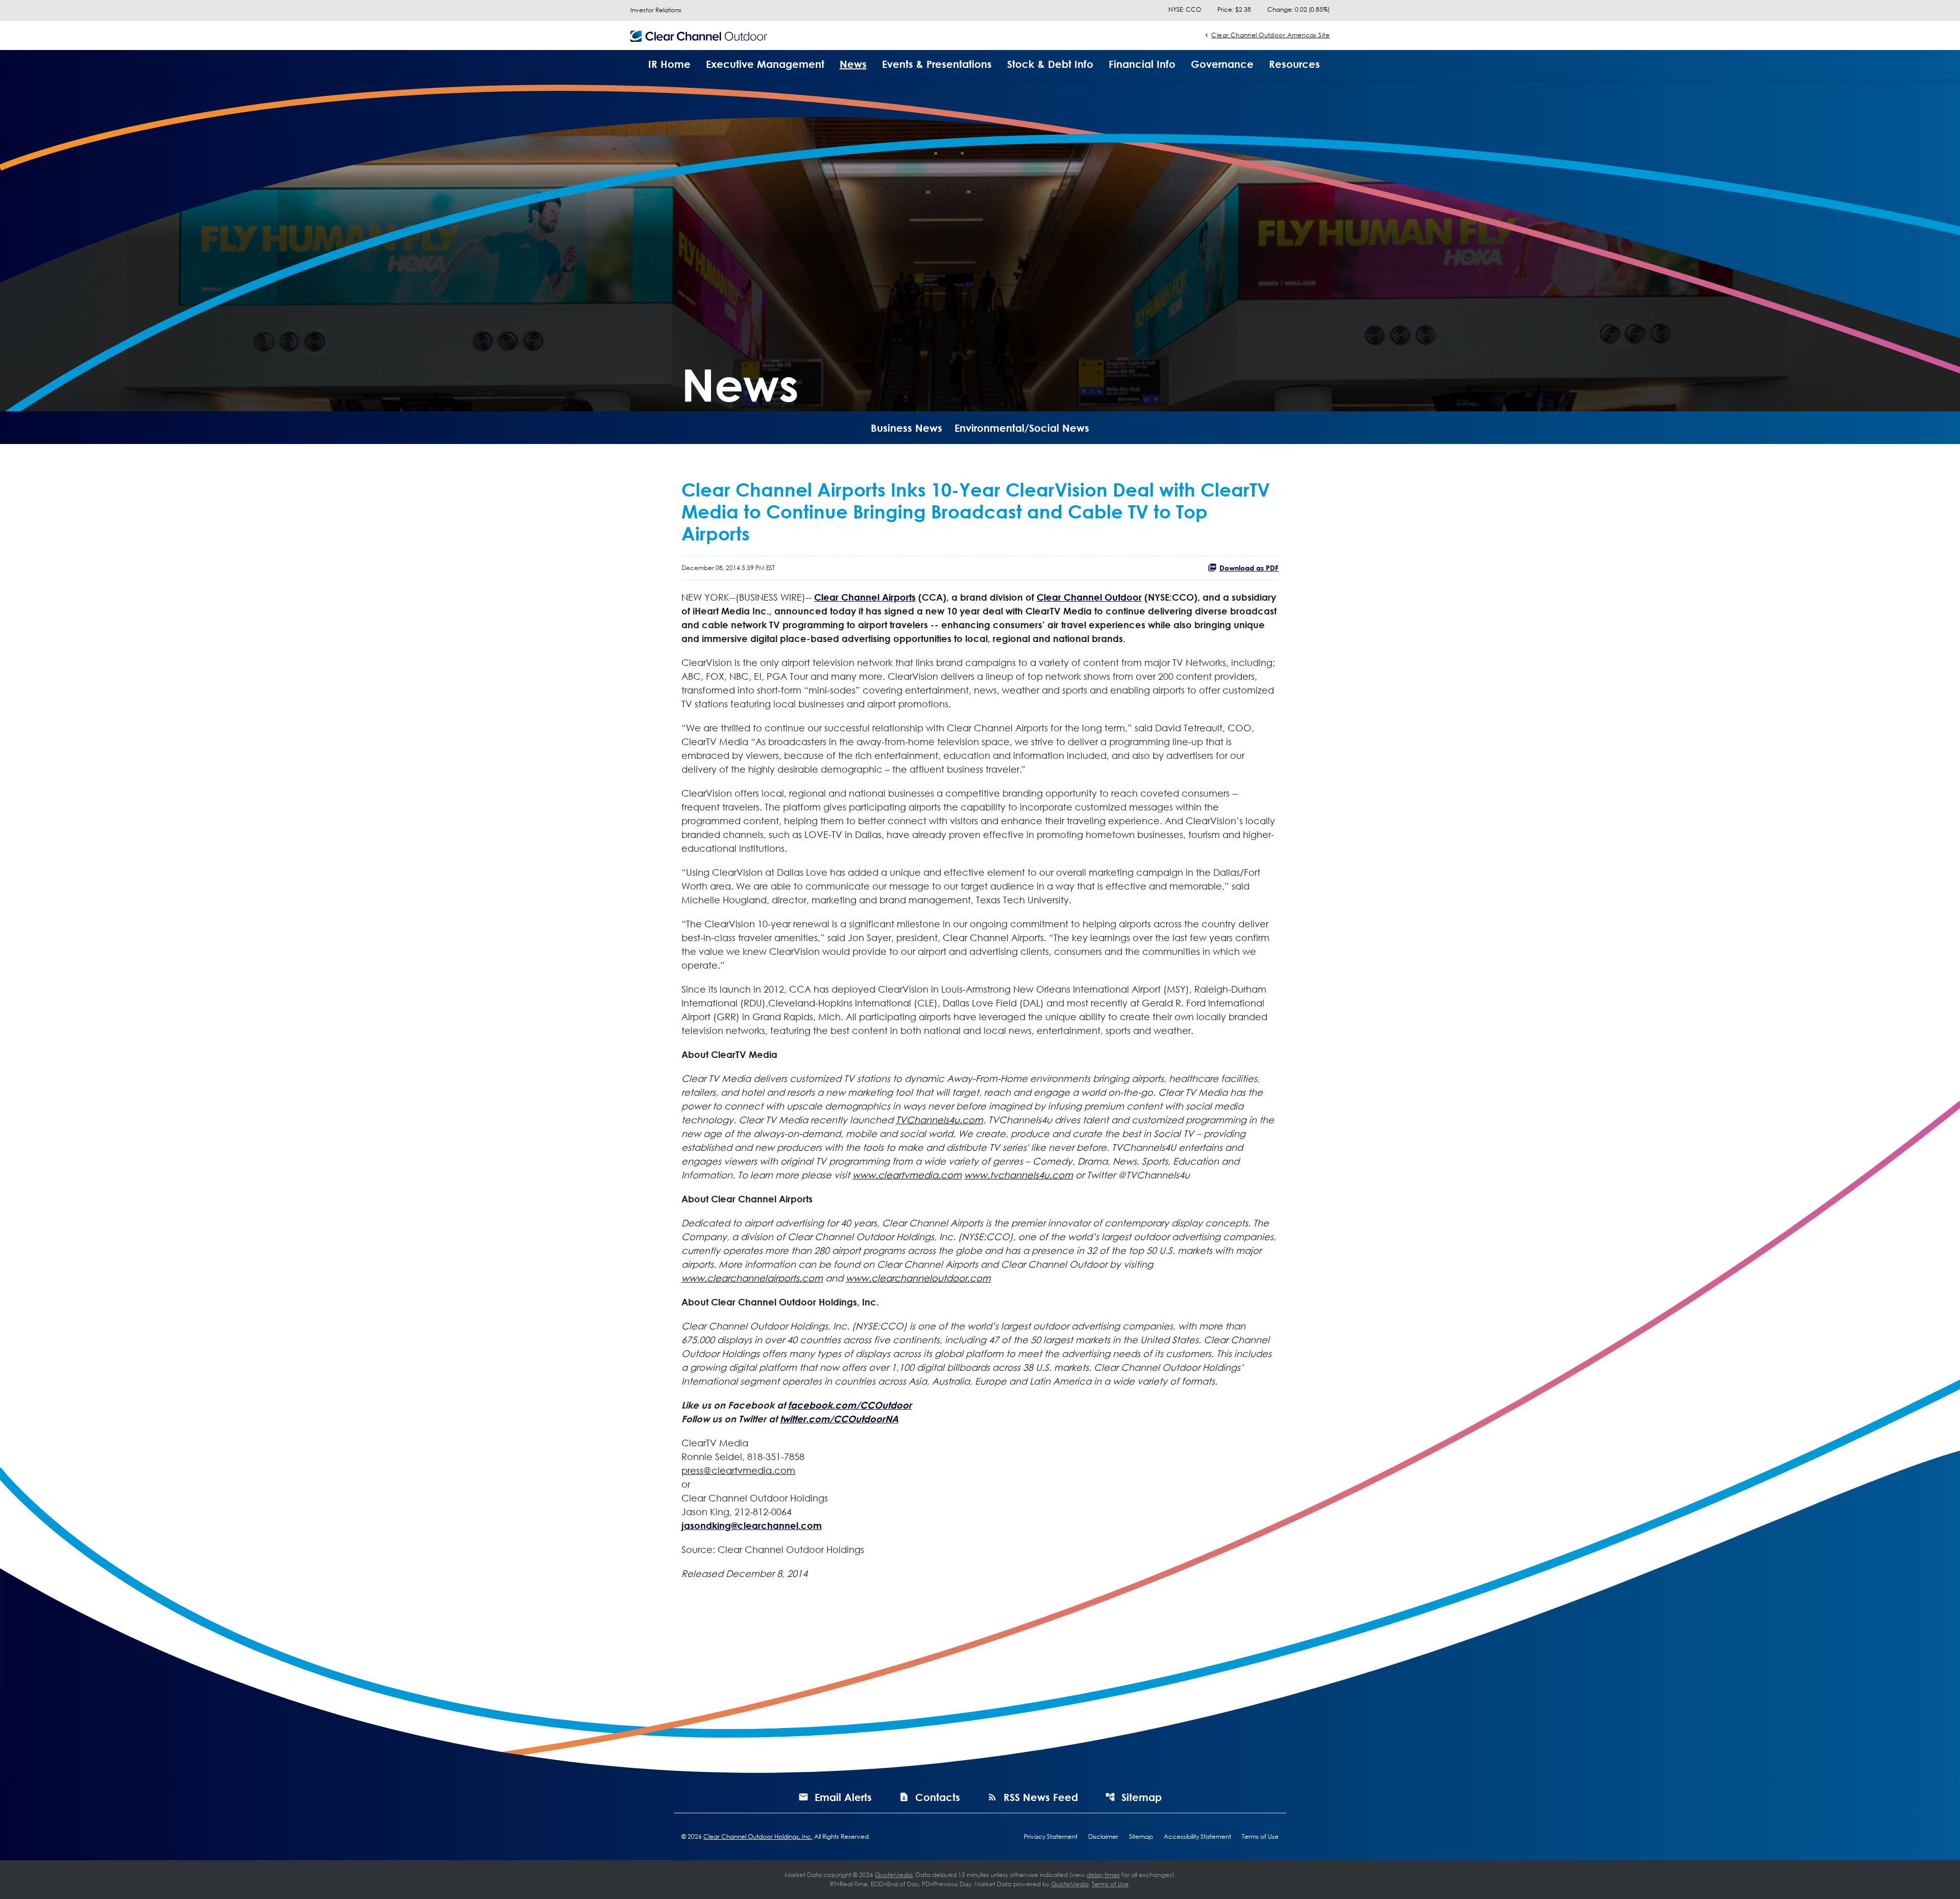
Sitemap (1142, 1797)
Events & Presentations (937, 64)
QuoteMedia (894, 1875)
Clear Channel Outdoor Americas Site (1270, 35)
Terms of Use (1260, 1837)
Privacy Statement (1051, 1837)
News (853, 64)
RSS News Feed (1041, 1797)
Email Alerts (843, 1797)
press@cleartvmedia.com (738, 1470)
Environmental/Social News (1022, 428)
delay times (1103, 1875)
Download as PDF (1249, 568)
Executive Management (765, 64)
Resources (1294, 64)
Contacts (938, 1797)
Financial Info (1142, 64)
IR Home (669, 64)
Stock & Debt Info (1050, 64)
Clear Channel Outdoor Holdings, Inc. (758, 1836)
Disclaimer (1103, 1837)
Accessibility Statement (1197, 1837)
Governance (1222, 64)
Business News (906, 428)
